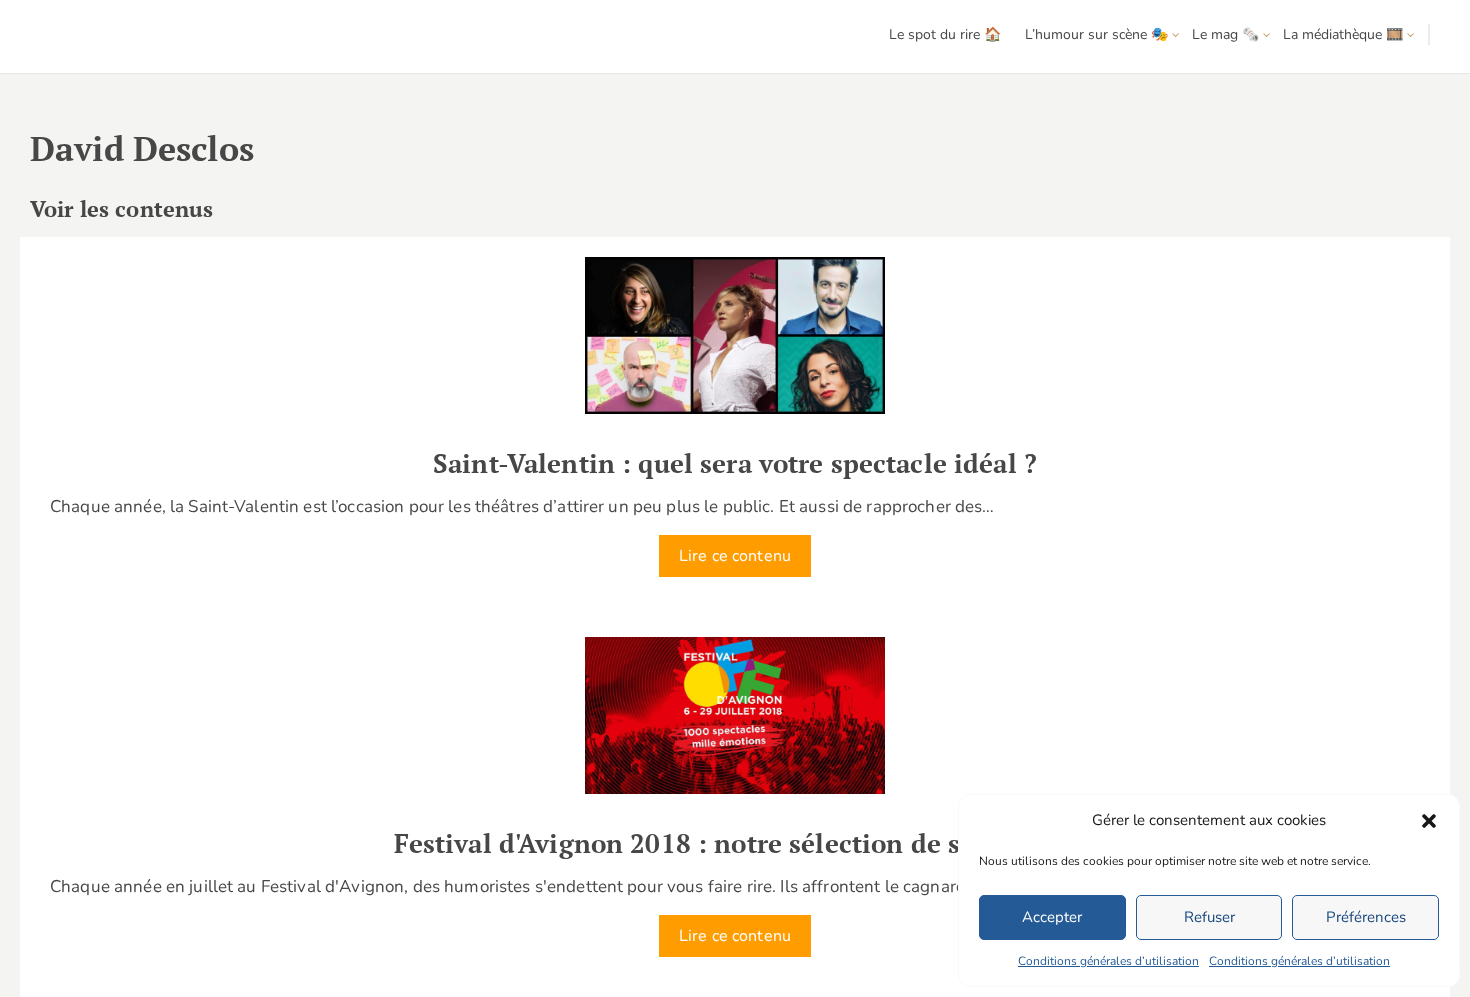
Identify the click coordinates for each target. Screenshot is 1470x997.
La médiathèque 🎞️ (1343, 34)
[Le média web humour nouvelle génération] (74, 37)
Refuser (1209, 917)
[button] (1429, 821)
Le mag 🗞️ (1225, 34)
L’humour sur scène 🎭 (1096, 34)
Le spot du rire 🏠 (945, 34)
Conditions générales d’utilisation (1108, 961)
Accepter (1052, 917)
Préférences (1366, 917)
